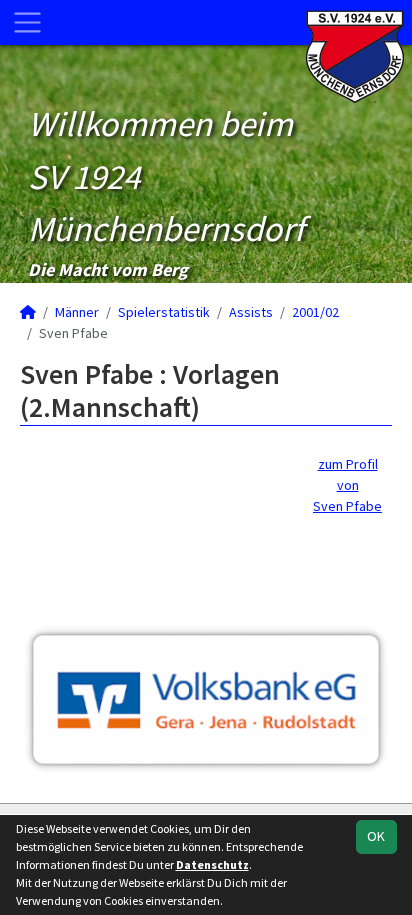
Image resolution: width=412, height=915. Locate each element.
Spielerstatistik (164, 312)
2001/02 (315, 312)
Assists (251, 312)
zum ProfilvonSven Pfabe (347, 485)
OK (376, 836)
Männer (77, 312)
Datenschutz (212, 864)
